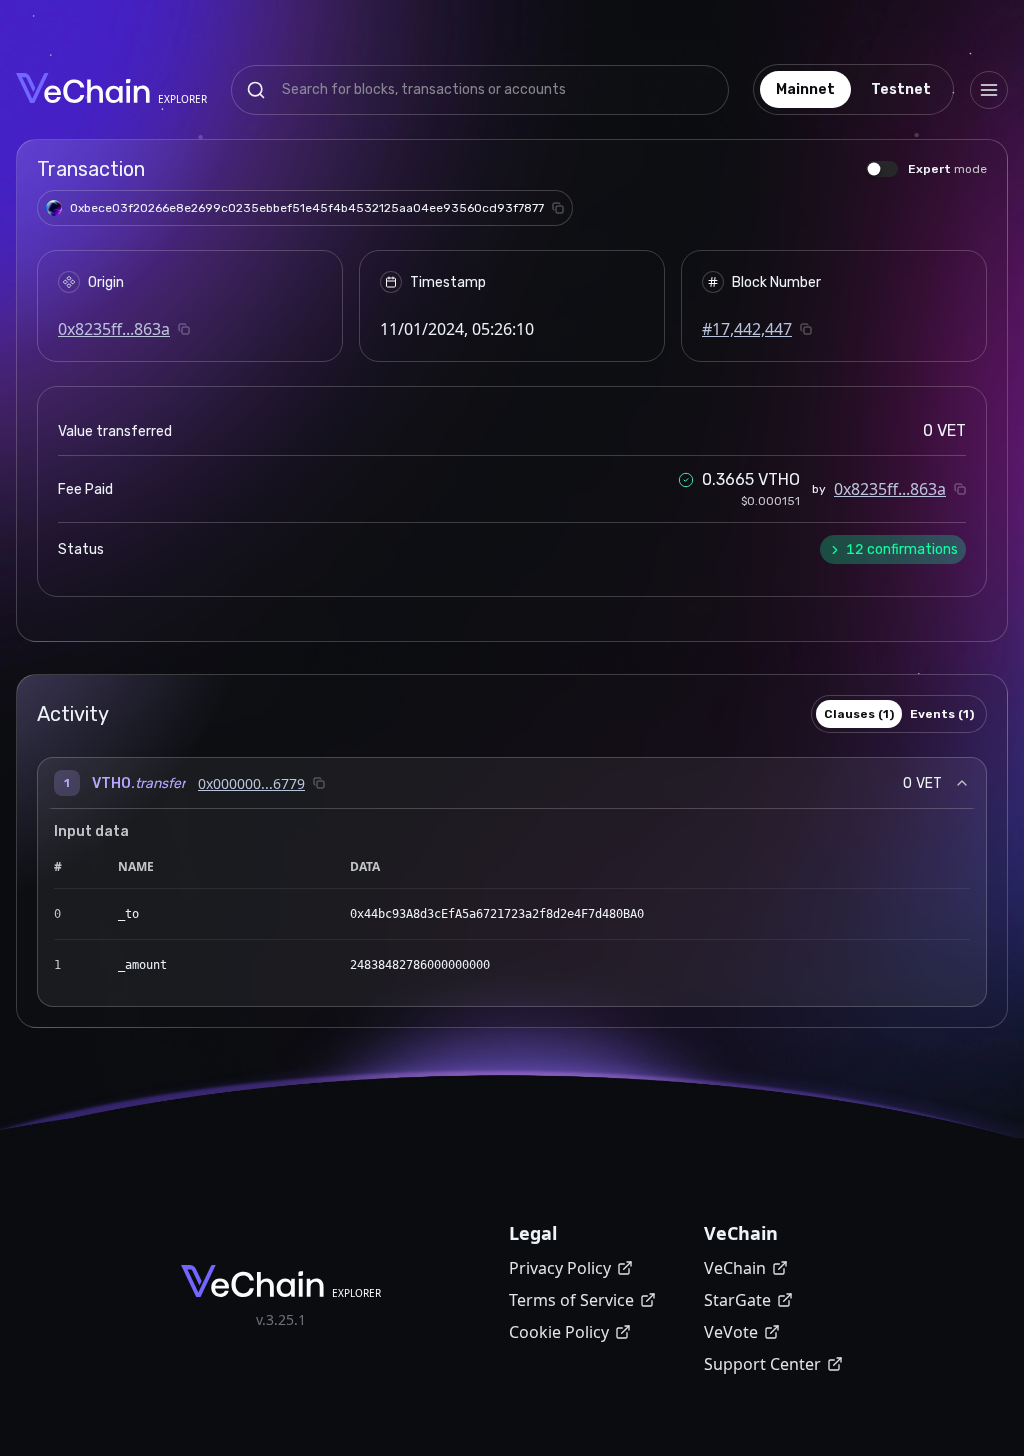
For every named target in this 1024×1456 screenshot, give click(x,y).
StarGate (737, 1300)
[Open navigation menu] (989, 90)
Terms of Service (571, 1300)
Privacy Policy (560, 1268)
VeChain (735, 1268)
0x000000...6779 (251, 783)
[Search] (256, 90)
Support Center (762, 1364)
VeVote (731, 1332)
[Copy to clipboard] (558, 208)
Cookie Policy (559, 1332)
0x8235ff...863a (114, 329)
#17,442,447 (747, 329)
